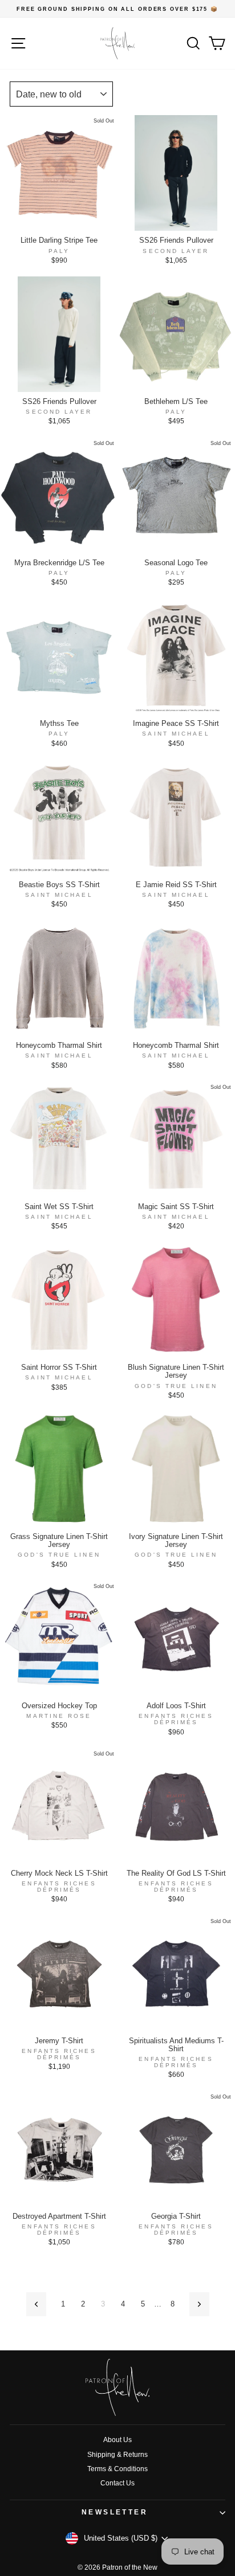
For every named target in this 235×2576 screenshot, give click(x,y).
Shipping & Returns (117, 2455)
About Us (117, 2440)
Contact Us (117, 2483)
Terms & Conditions (117, 2469)
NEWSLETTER (115, 2512)
